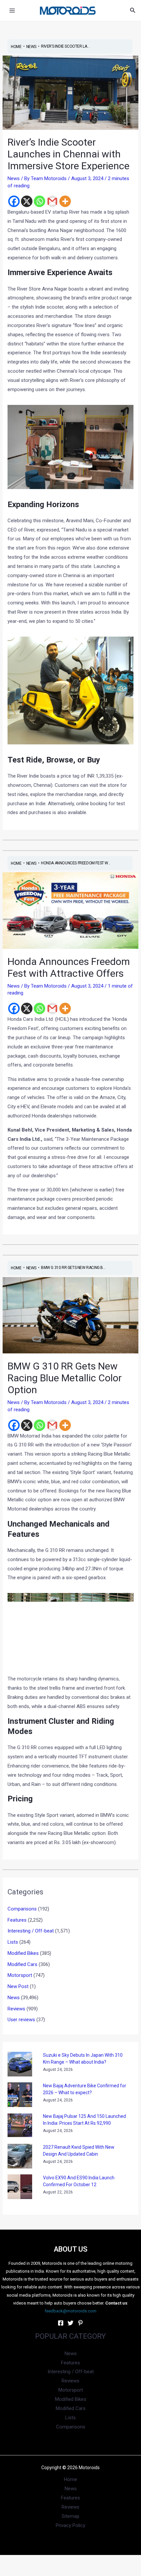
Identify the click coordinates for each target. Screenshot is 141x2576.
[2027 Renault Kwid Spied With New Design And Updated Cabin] (20, 2156)
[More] (65, 201)
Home (70, 2479)
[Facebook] (14, 201)
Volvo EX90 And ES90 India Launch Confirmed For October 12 (79, 2181)
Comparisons (22, 1909)
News (14, 178)
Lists (13, 1942)
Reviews (16, 2009)
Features (17, 1920)
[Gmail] (52, 201)
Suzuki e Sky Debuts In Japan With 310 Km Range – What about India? (83, 2059)
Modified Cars (22, 1964)
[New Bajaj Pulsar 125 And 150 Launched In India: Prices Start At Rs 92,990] (20, 2125)
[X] (27, 201)
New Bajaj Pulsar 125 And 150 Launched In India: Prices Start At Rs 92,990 (84, 2120)
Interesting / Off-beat (31, 1931)
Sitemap (70, 2516)
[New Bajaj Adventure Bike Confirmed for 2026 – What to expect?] (20, 2095)
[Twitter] (70, 2323)
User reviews (21, 2020)
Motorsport (20, 1975)
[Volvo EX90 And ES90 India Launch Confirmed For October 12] (20, 2187)
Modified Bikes (23, 1953)
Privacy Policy (70, 2525)
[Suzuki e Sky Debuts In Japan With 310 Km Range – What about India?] (20, 2064)
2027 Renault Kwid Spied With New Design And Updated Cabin (79, 2151)
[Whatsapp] (40, 201)
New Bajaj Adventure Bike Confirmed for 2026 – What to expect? (85, 2089)
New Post (18, 1986)
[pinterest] (80, 2323)
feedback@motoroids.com (70, 2311)
